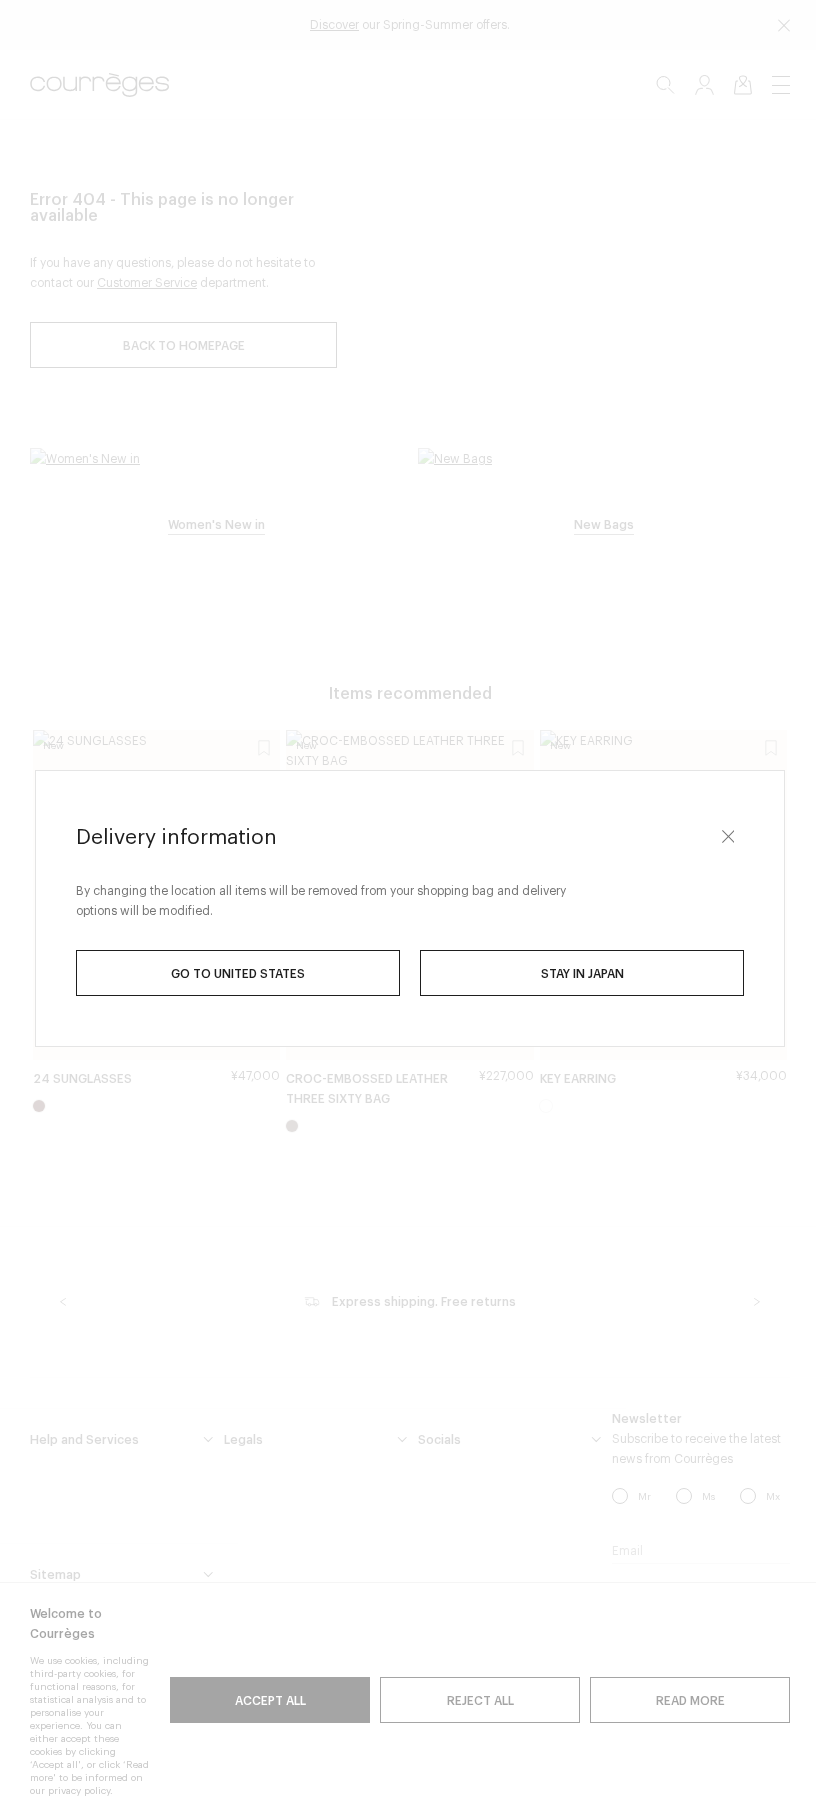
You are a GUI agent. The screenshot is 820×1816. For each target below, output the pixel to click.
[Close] (728, 837)
